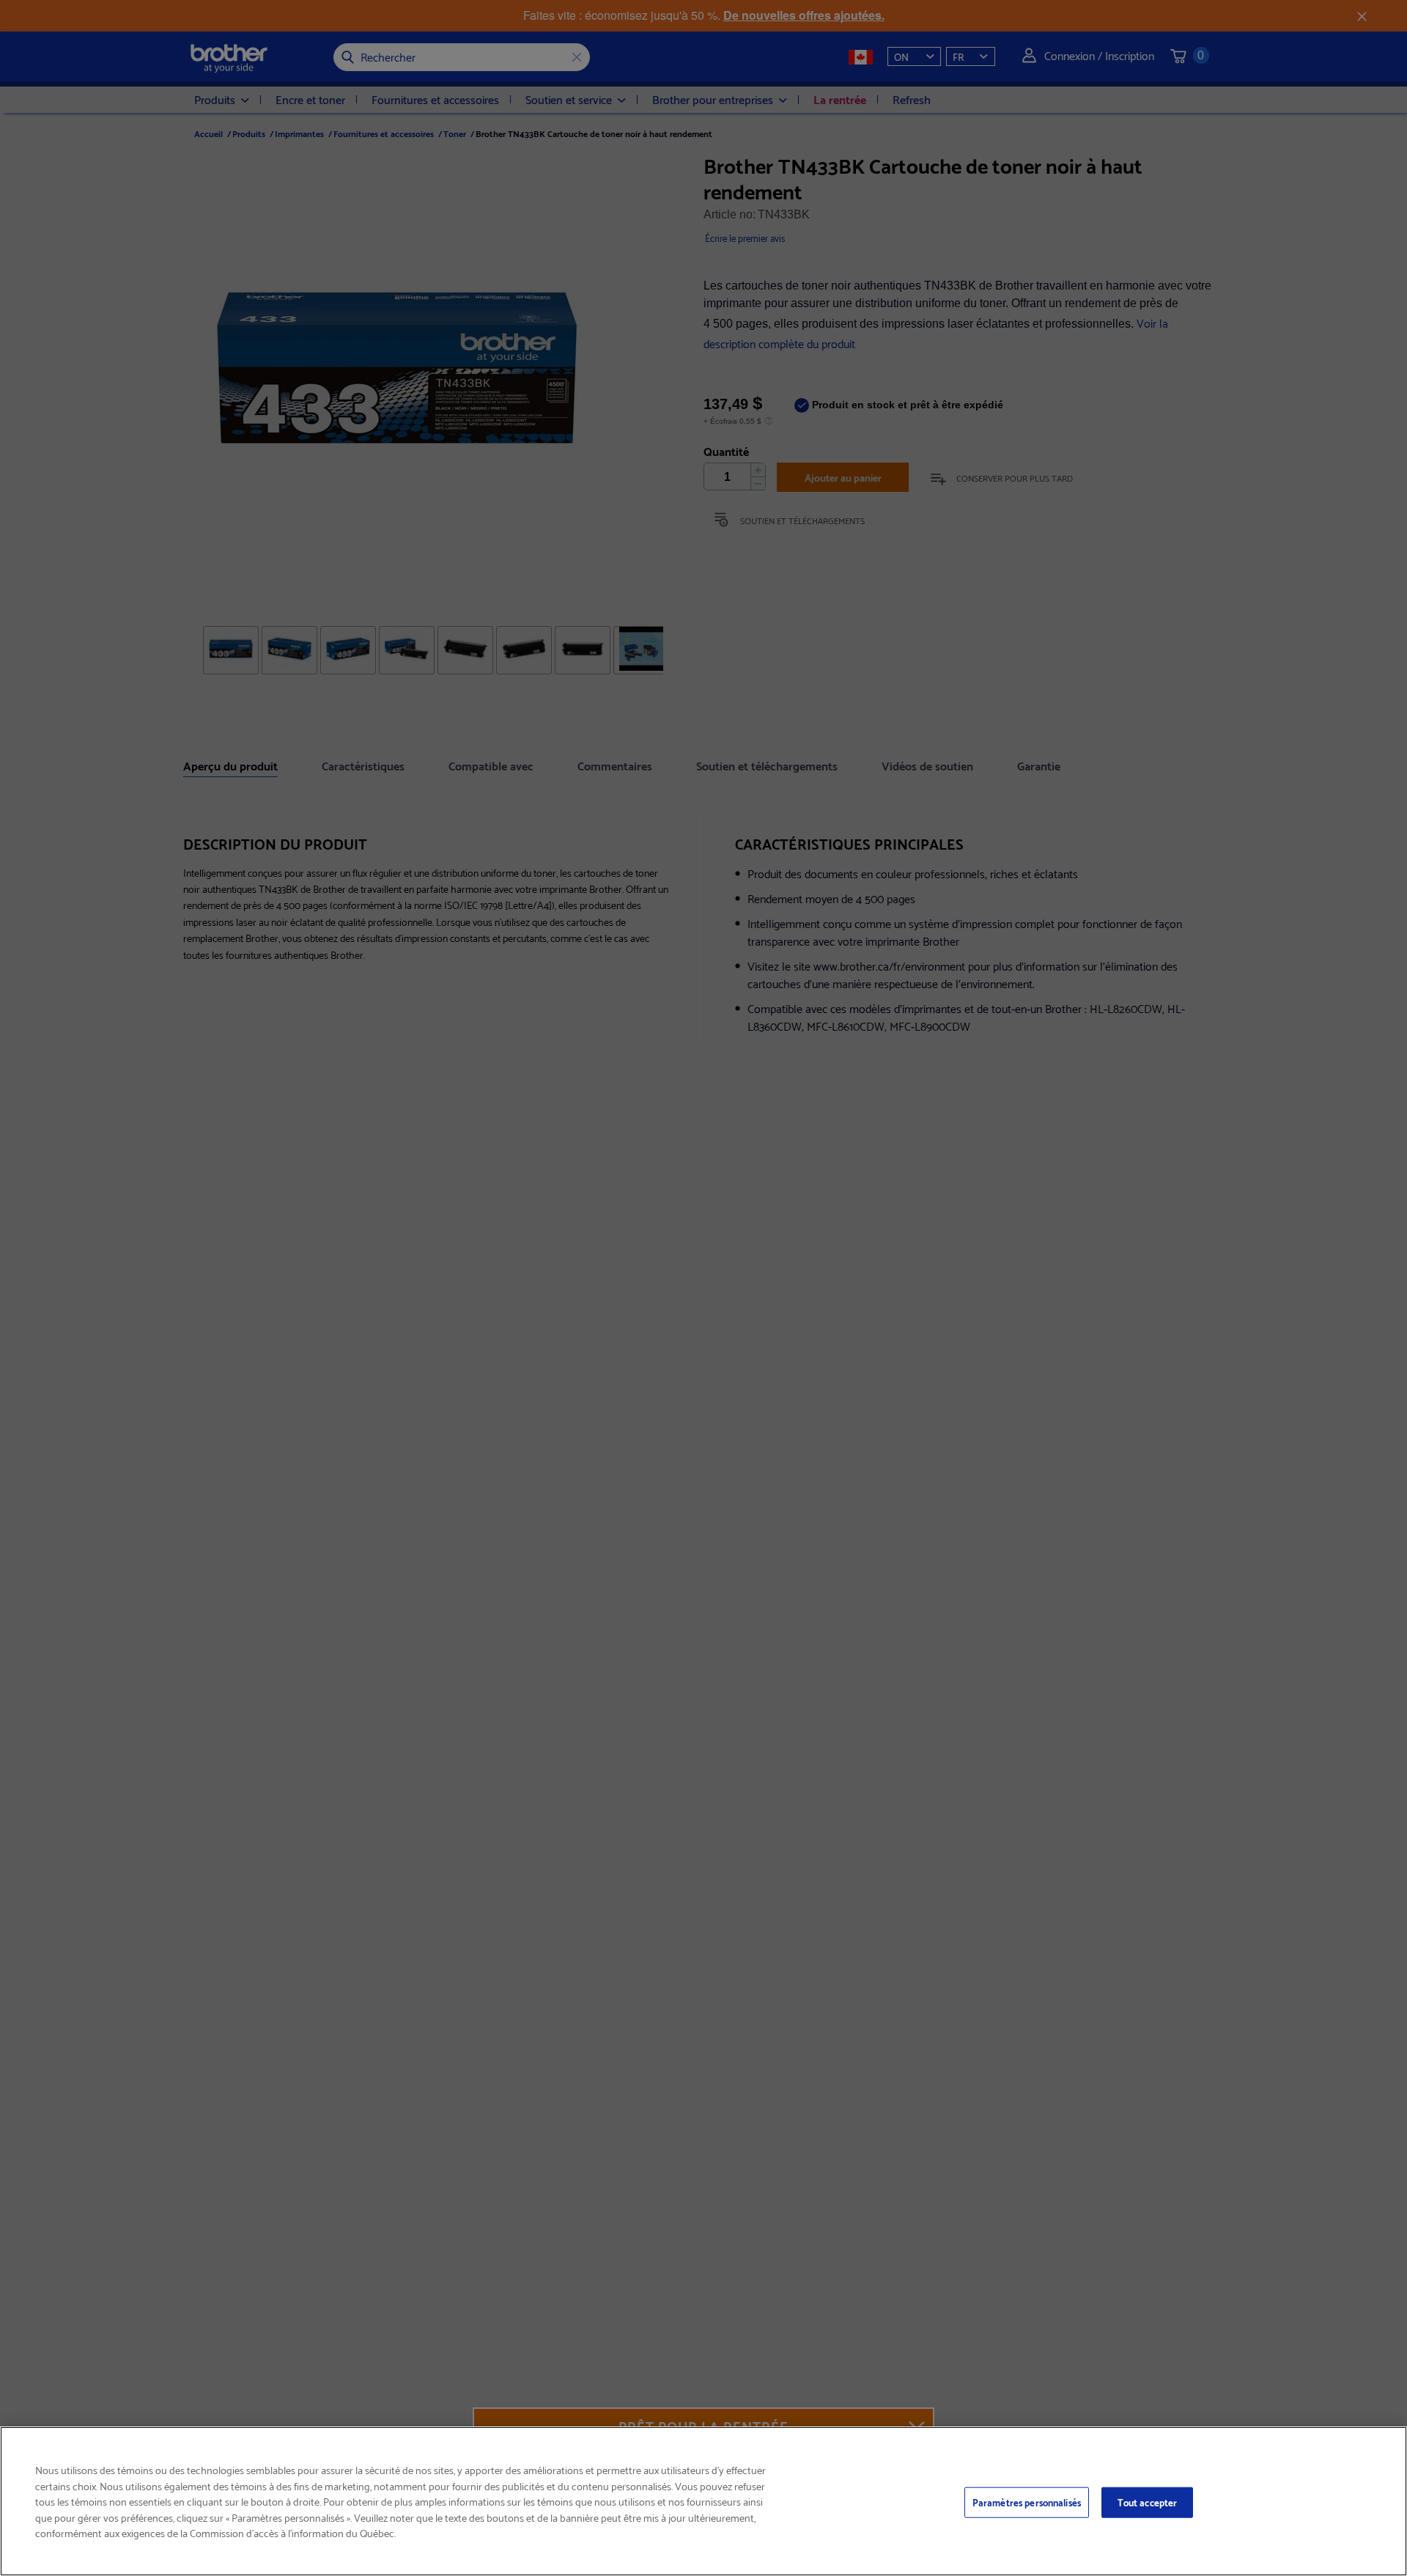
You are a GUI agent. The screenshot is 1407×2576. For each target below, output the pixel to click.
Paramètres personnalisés (1027, 2502)
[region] (703, 2501)
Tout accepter (1148, 2502)
